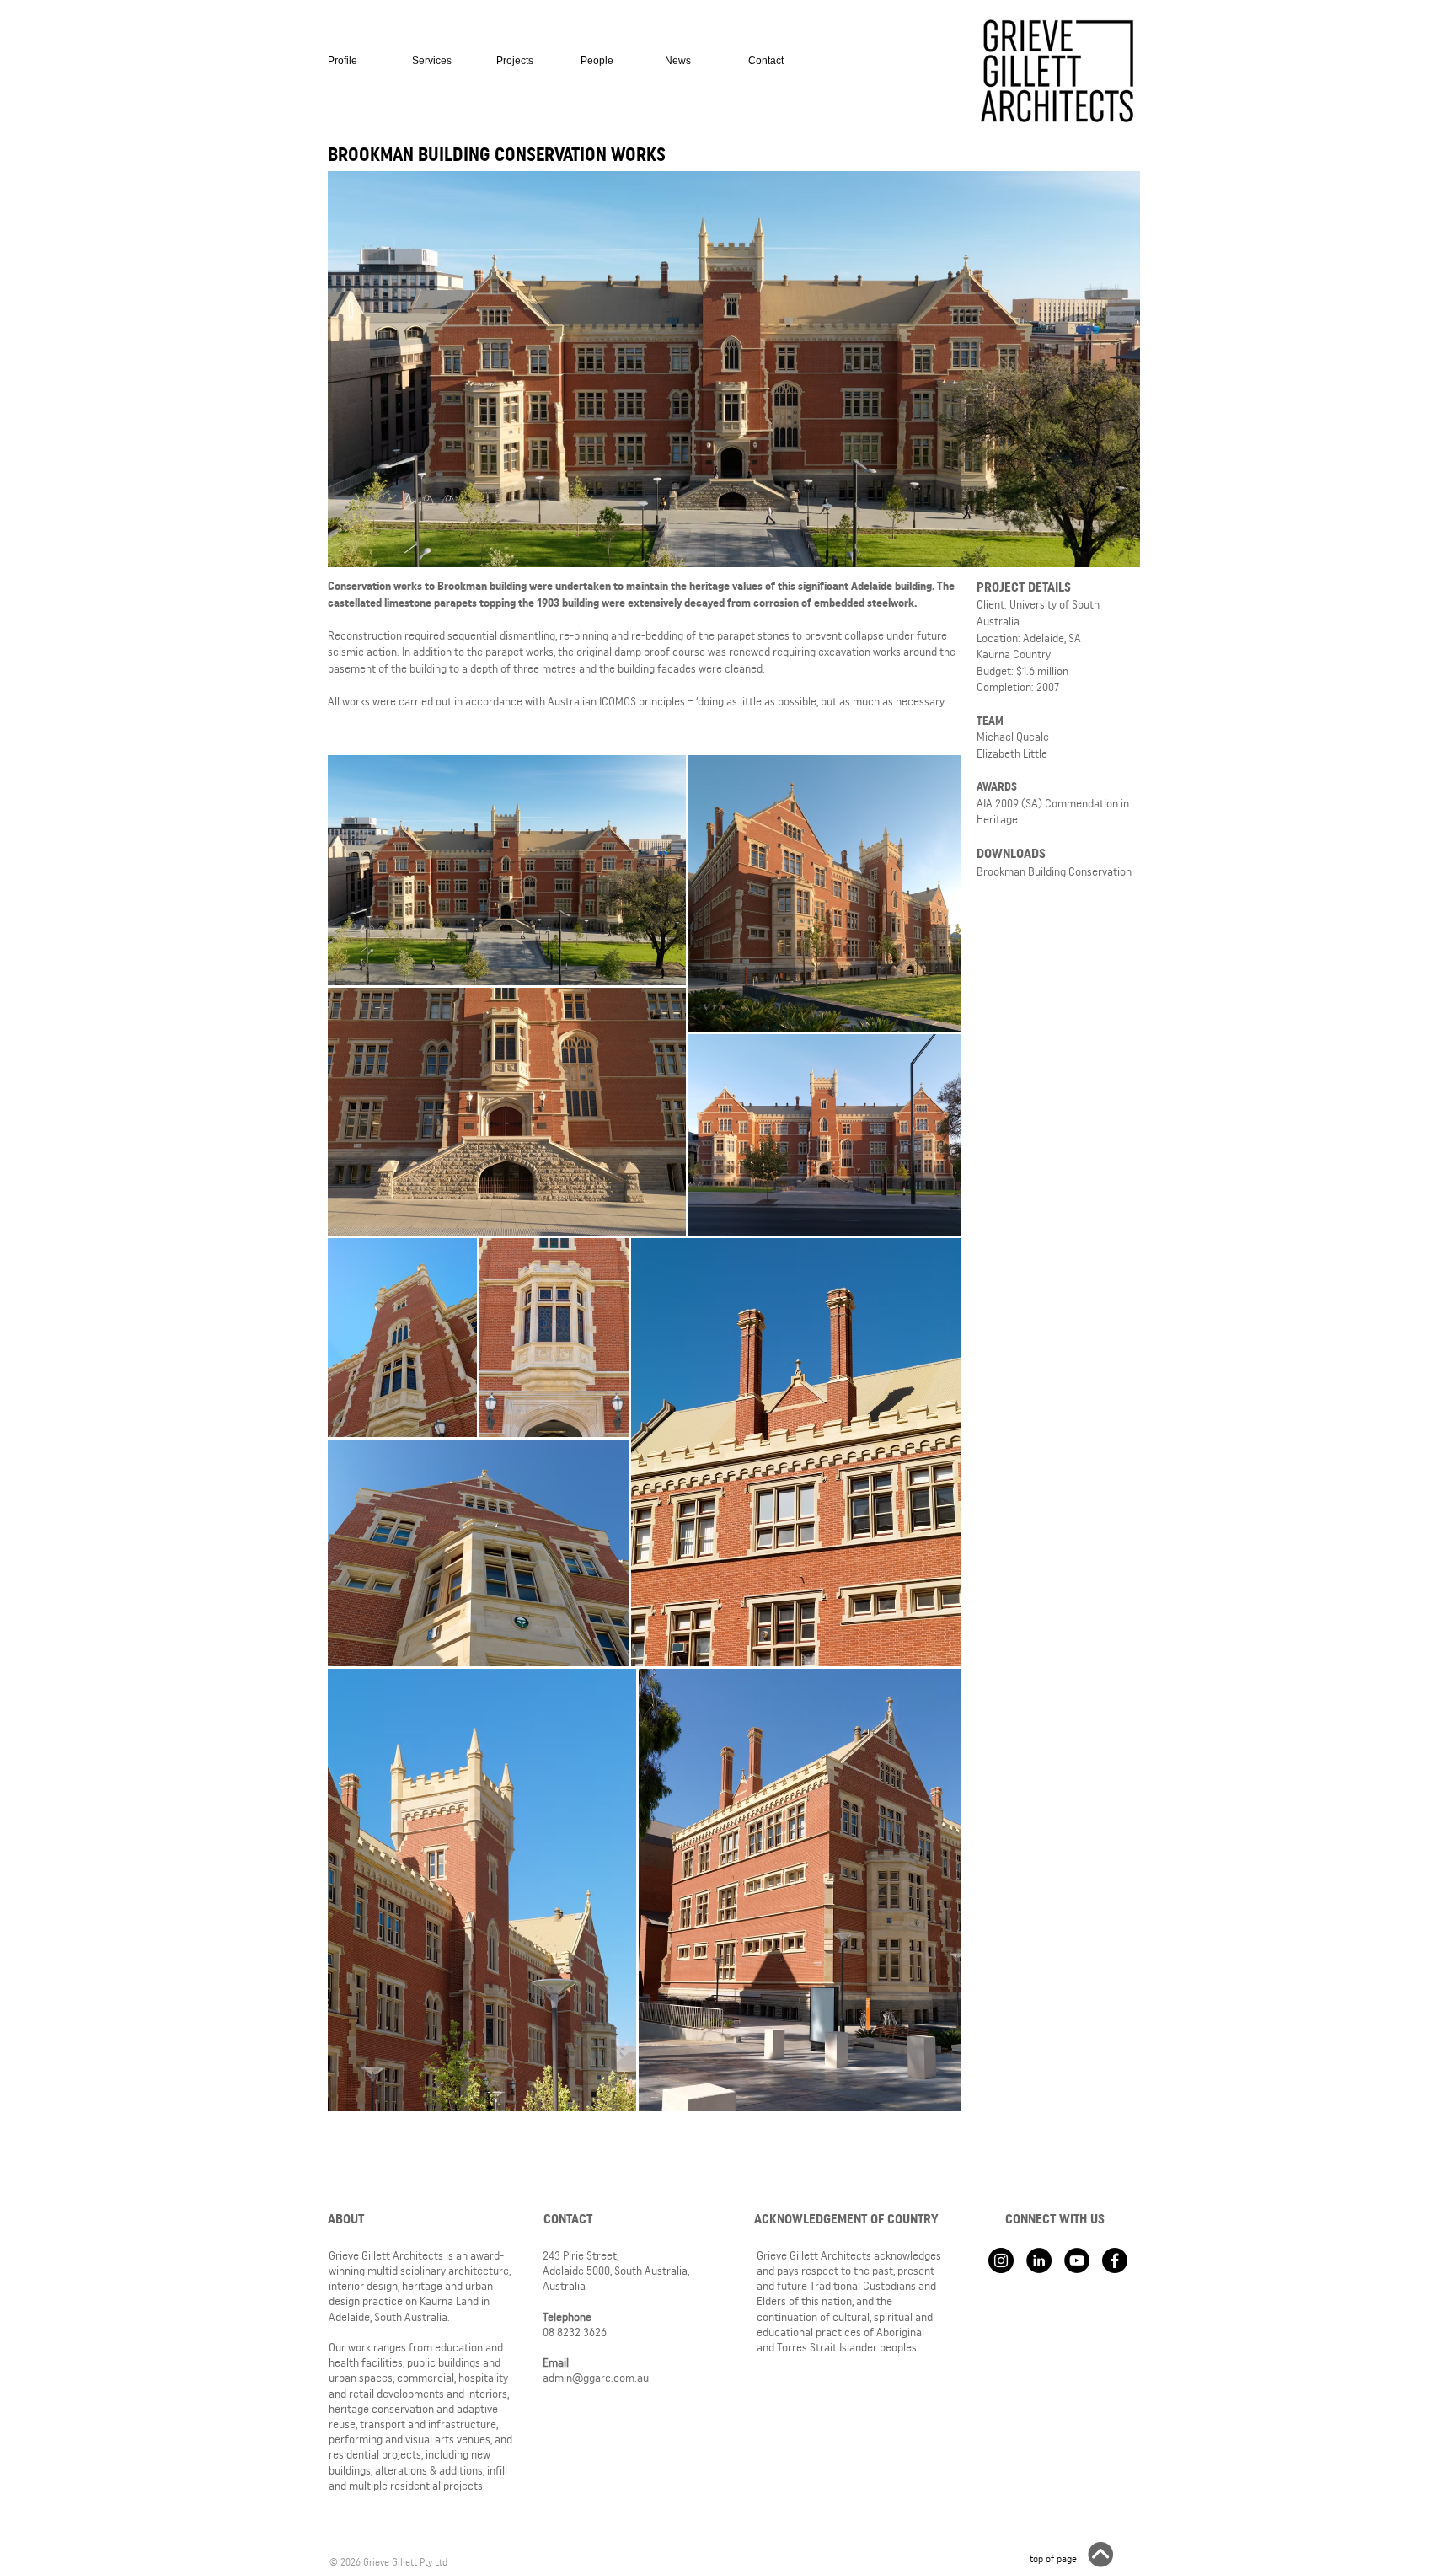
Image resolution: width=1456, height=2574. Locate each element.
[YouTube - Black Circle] (1077, 2260)
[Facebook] (1115, 2260)
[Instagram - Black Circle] (1001, 2260)
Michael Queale (1013, 737)
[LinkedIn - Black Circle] (1039, 2260)
